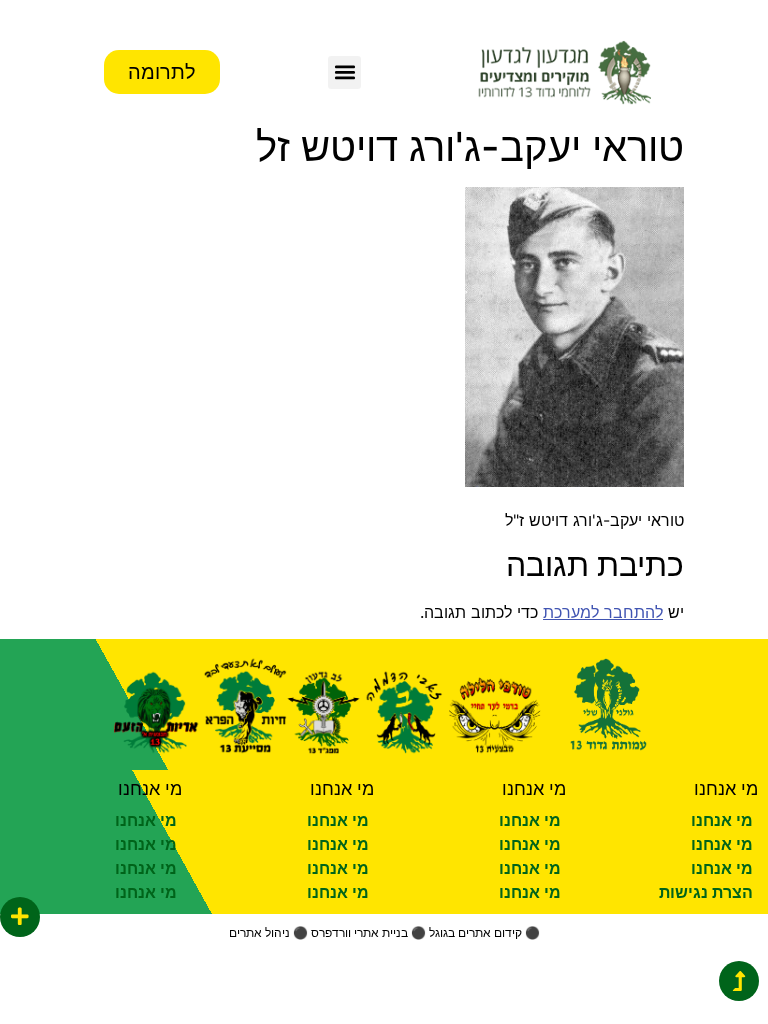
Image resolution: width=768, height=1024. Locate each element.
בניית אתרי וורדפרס (359, 932)
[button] (344, 72)
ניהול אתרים (259, 932)
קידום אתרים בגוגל (475, 932)
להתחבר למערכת (603, 612)
